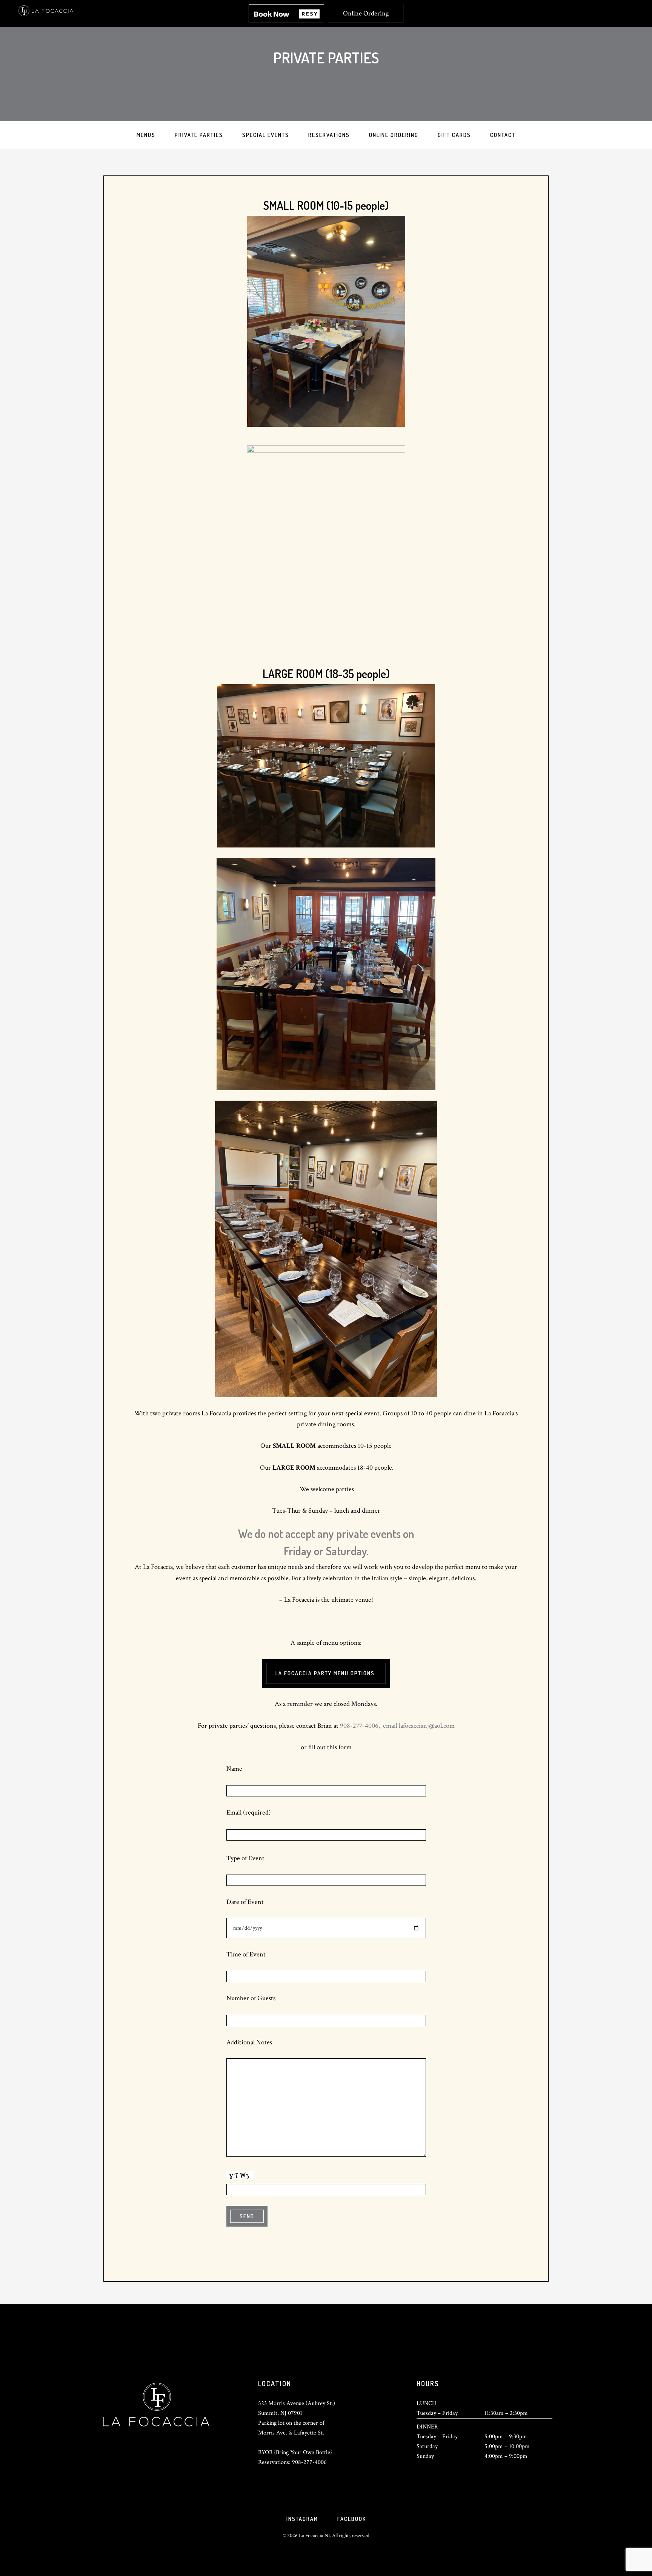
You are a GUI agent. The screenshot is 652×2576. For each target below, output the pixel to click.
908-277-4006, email (369, 1726)
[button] (286, 14)
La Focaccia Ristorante (46, 7)
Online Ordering (366, 13)
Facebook (352, 2519)
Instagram (302, 2519)
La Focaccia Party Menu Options (326, 1673)
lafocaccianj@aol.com (427, 1726)
